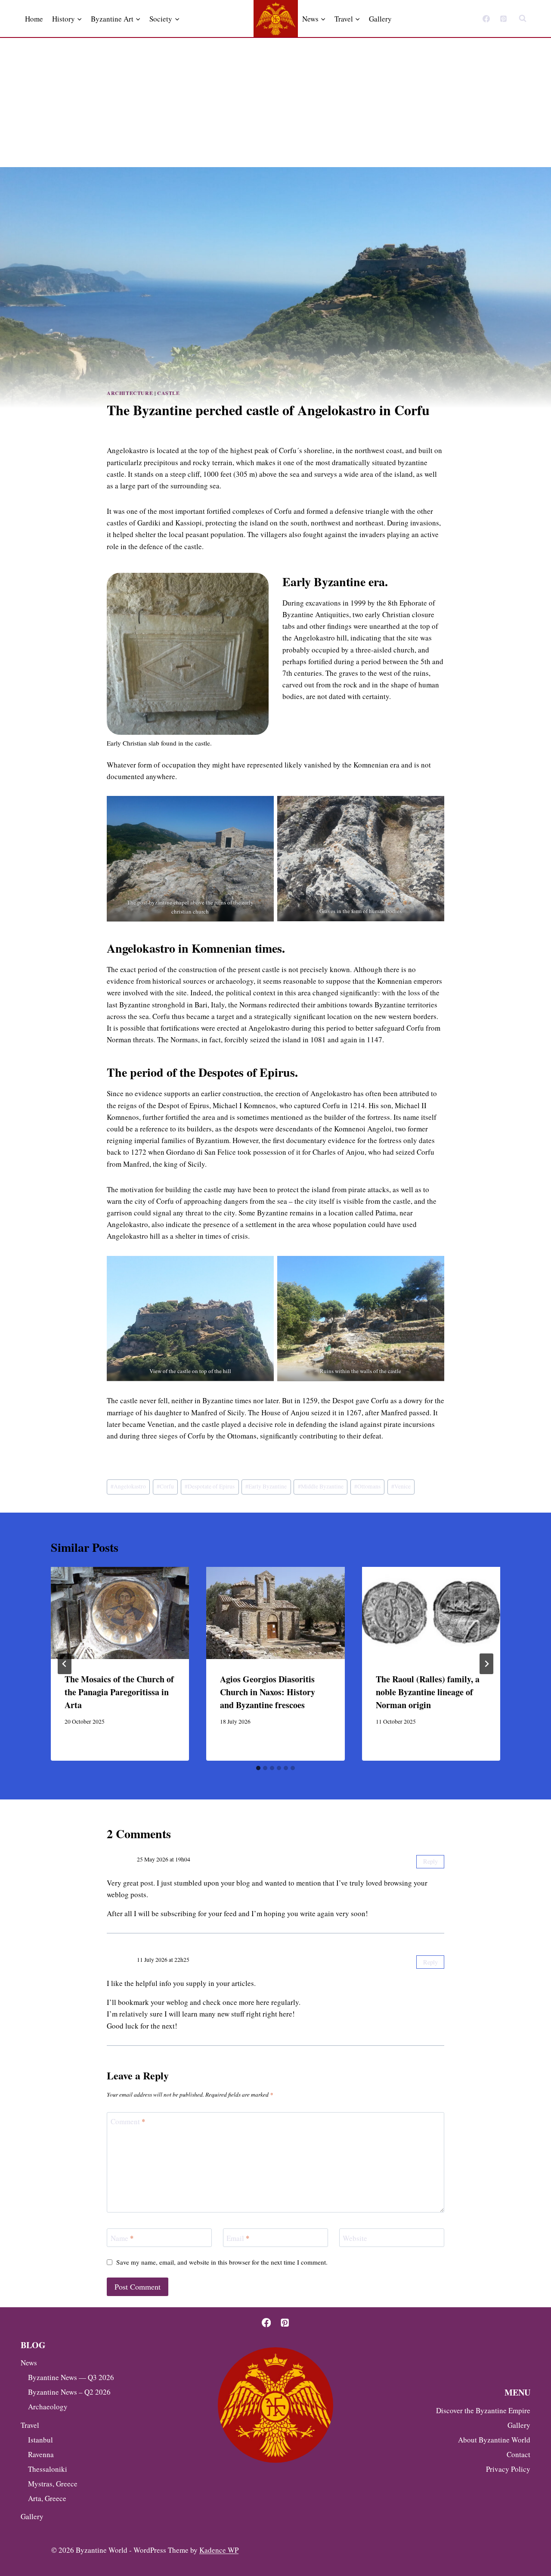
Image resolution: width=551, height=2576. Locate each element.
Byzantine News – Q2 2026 (69, 2392)
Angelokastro (128, 1486)
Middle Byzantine (321, 1486)
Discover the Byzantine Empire (483, 2410)
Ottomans (367, 1486)
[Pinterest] (503, 19)
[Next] (486, 1664)
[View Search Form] (523, 19)
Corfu (165, 1486)
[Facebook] (486, 19)
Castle (169, 393)
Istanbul (40, 2440)
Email (238, 2238)
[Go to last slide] (65, 1664)
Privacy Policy (508, 2469)
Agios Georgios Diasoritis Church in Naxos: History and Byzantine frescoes (268, 1692)
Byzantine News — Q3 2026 (71, 2377)
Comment (128, 2122)
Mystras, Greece (53, 2484)
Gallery (380, 19)
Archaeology (48, 2407)
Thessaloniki (48, 2469)
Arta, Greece (47, 2498)
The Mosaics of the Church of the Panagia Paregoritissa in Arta (119, 1692)
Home (34, 19)
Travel (30, 2425)
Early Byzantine (266, 1486)
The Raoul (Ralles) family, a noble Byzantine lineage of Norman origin (428, 1692)
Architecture (130, 393)
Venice (401, 1486)
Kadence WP (219, 2550)
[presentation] (120, 1613)
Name (122, 2238)
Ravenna (41, 2454)
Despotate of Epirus (210, 1486)
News (29, 2363)
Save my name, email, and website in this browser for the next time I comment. (222, 2262)
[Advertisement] (275, 103)
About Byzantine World (494, 2440)
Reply (430, 1861)
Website (355, 2238)
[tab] (258, 1768)
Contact (518, 2454)
